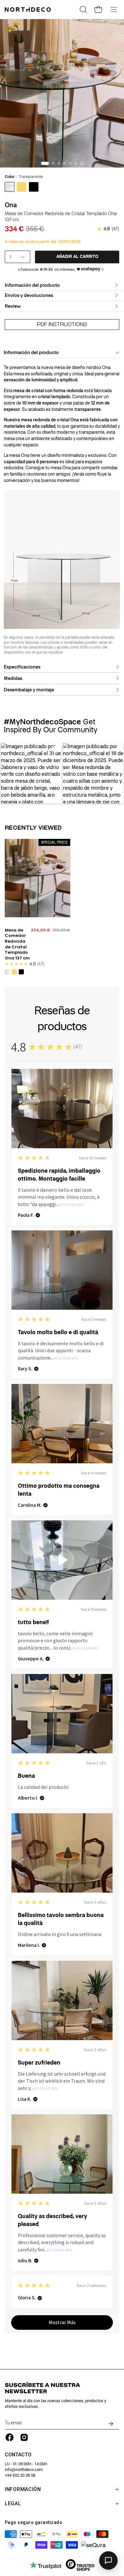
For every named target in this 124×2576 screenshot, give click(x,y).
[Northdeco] (29, 10)
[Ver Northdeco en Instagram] (24, 2437)
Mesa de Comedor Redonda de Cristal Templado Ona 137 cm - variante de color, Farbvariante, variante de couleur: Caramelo (14, 972)
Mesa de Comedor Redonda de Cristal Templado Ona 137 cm (17, 944)
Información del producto (32, 285)
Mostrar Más (72, 1205)
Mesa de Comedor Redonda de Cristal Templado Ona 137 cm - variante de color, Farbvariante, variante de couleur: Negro (21, 972)
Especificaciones (22, 667)
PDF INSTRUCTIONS (62, 324)
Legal (13, 2504)
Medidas (13, 678)
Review (13, 306)
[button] (9, 774)
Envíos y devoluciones (29, 295)
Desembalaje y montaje (29, 690)
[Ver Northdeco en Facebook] (10, 2437)
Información (23, 2489)
